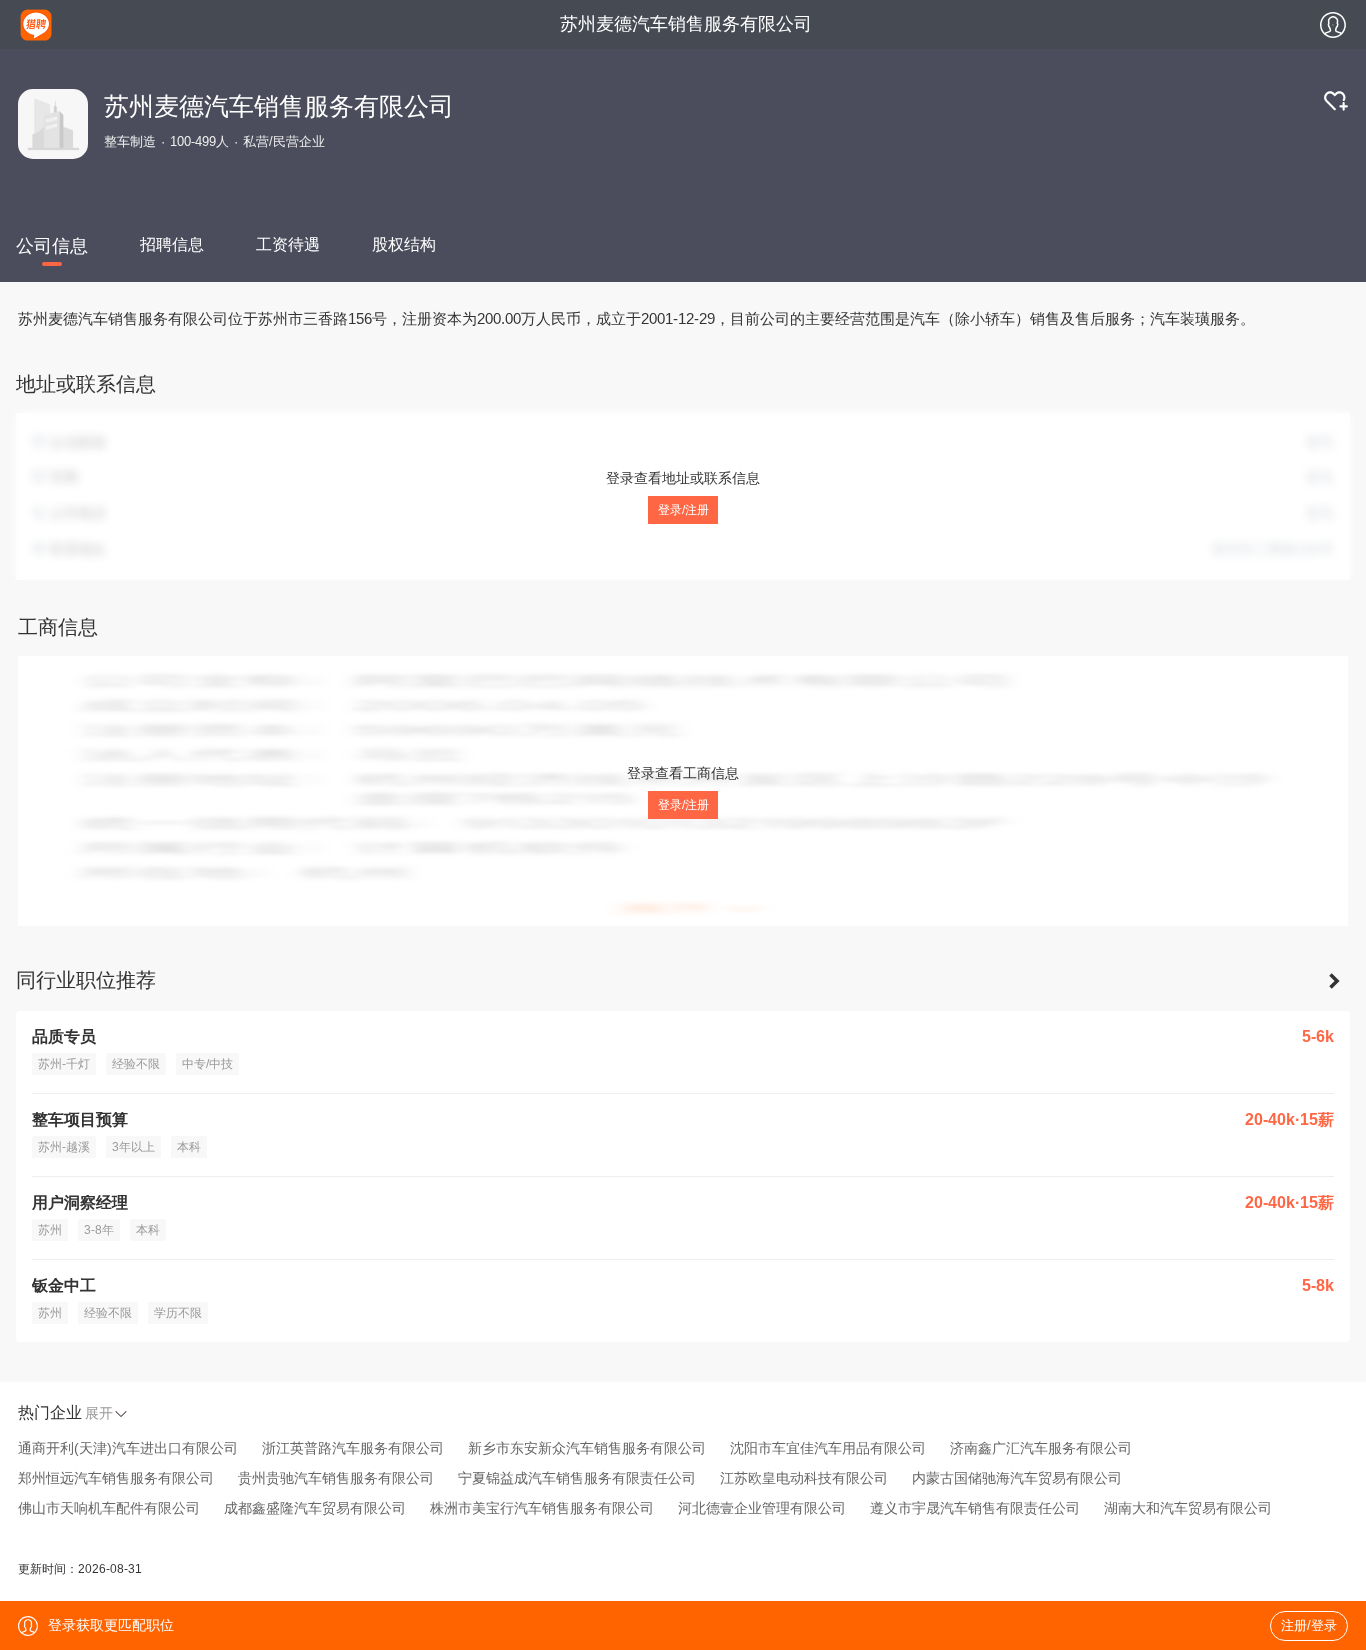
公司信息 (52, 246)
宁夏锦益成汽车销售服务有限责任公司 (577, 1478)
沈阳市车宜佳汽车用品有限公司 (828, 1448)
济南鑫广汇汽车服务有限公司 (1041, 1448)
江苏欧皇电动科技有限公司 (804, 1478)
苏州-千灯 (64, 1064)
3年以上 (133, 1147)
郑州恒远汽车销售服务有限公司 (116, 1478)
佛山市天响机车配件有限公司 (109, 1508)
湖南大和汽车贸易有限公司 (1188, 1508)
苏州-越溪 (64, 1147)
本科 (189, 1147)
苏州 (50, 1230)
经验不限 (136, 1064)
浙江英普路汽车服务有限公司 (353, 1448)
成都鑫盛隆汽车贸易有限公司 (315, 1508)
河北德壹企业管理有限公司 (762, 1508)
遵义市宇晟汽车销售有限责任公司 (975, 1508)
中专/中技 (207, 1064)
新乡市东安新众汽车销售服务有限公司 (587, 1448)
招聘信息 (172, 244)
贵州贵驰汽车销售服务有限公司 (336, 1478)
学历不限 (178, 1313)
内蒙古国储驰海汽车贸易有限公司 (1017, 1478)
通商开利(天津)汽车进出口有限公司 (128, 1448)
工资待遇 (288, 244)
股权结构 (404, 244)
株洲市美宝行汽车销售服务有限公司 (542, 1508)
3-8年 (99, 1230)
